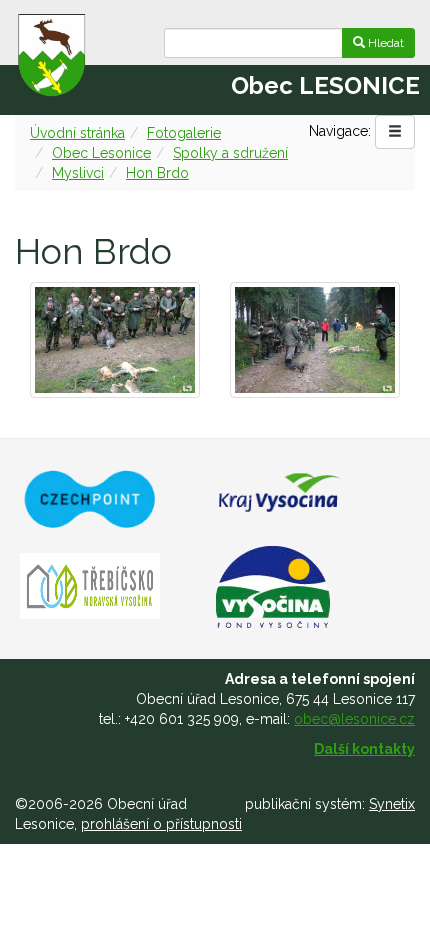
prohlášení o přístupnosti (161, 824)
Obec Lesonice (101, 153)
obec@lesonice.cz (354, 719)
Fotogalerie (184, 133)
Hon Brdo (157, 173)
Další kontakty (364, 749)
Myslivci (78, 173)
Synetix (392, 804)
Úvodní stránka (77, 133)
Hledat (384, 43)
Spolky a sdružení (230, 153)
